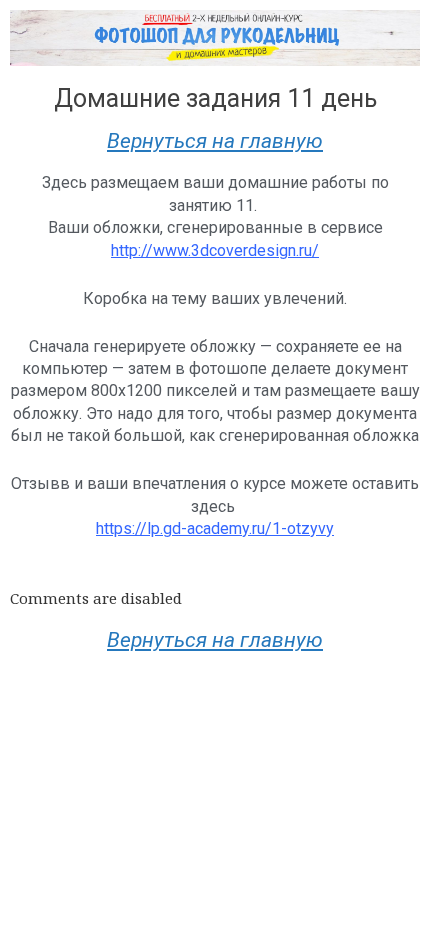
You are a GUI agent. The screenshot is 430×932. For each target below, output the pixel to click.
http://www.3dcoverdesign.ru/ (215, 250)
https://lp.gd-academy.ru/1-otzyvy (215, 528)
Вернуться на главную (215, 141)
